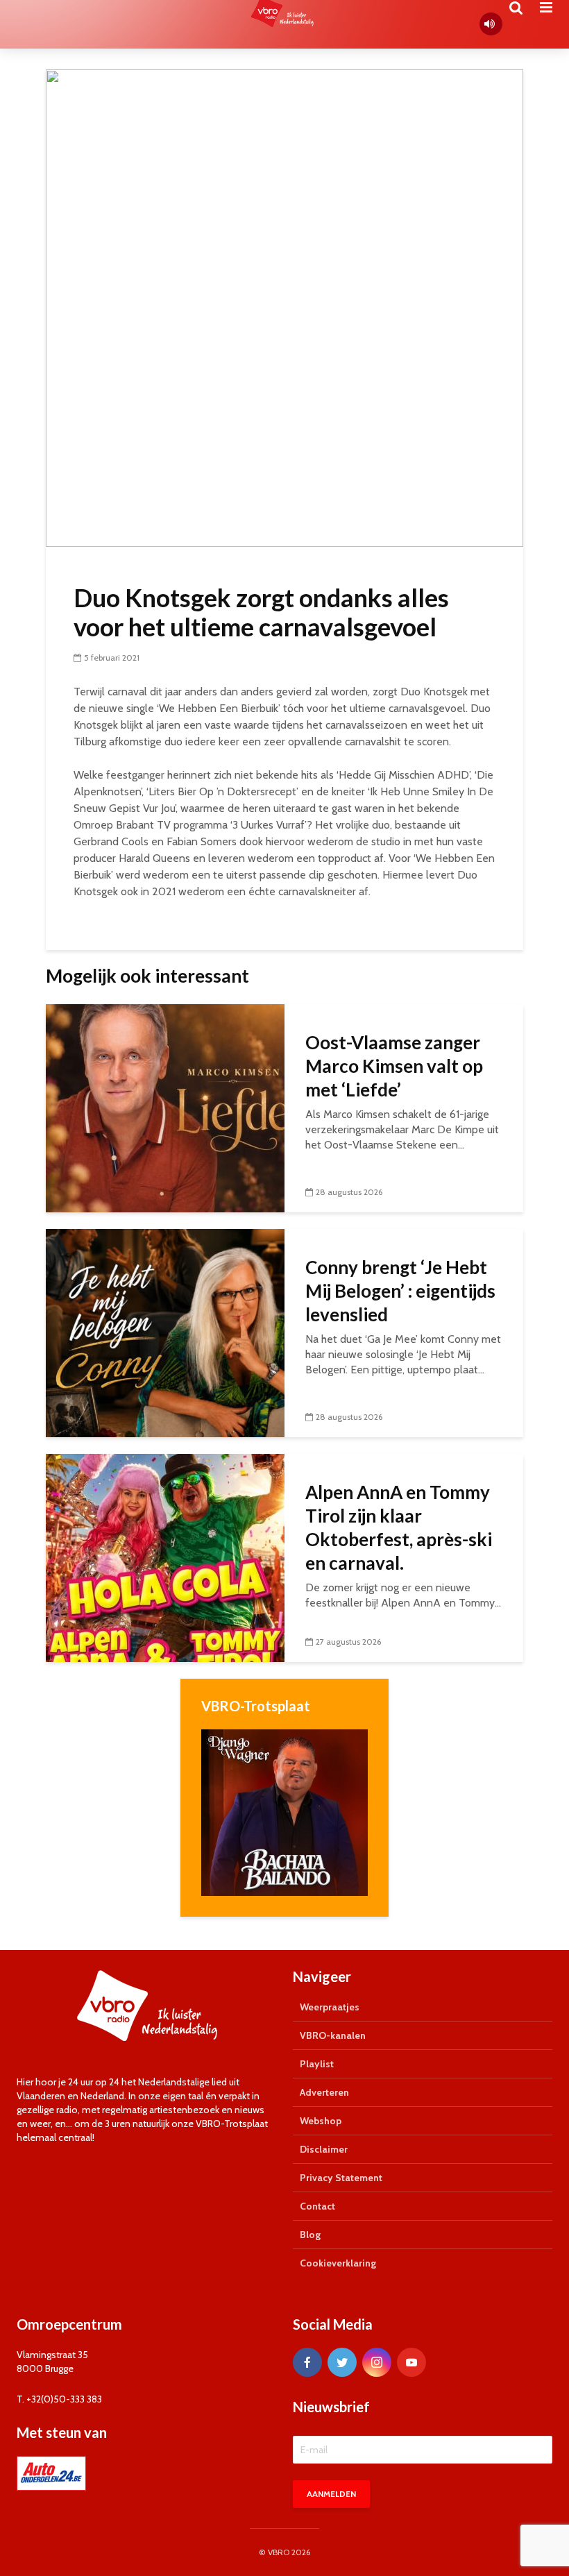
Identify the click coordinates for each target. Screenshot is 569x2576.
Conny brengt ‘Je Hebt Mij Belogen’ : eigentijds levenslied (400, 1291)
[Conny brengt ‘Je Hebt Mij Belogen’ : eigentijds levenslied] (165, 1332)
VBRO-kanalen (333, 2035)
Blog (310, 2235)
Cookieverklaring (338, 2263)
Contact (317, 2206)
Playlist (317, 2064)
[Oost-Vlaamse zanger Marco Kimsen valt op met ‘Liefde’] (165, 1107)
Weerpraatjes (330, 2007)
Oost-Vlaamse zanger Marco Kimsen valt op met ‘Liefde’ (394, 1066)
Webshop (321, 2121)
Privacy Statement (341, 2178)
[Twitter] (342, 2362)
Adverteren (324, 2092)
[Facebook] (307, 2362)
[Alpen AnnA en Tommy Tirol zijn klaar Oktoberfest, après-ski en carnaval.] (165, 1557)
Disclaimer (324, 2149)
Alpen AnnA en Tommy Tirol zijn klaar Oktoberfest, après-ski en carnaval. (399, 1527)
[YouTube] (411, 2362)
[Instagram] (377, 2362)
